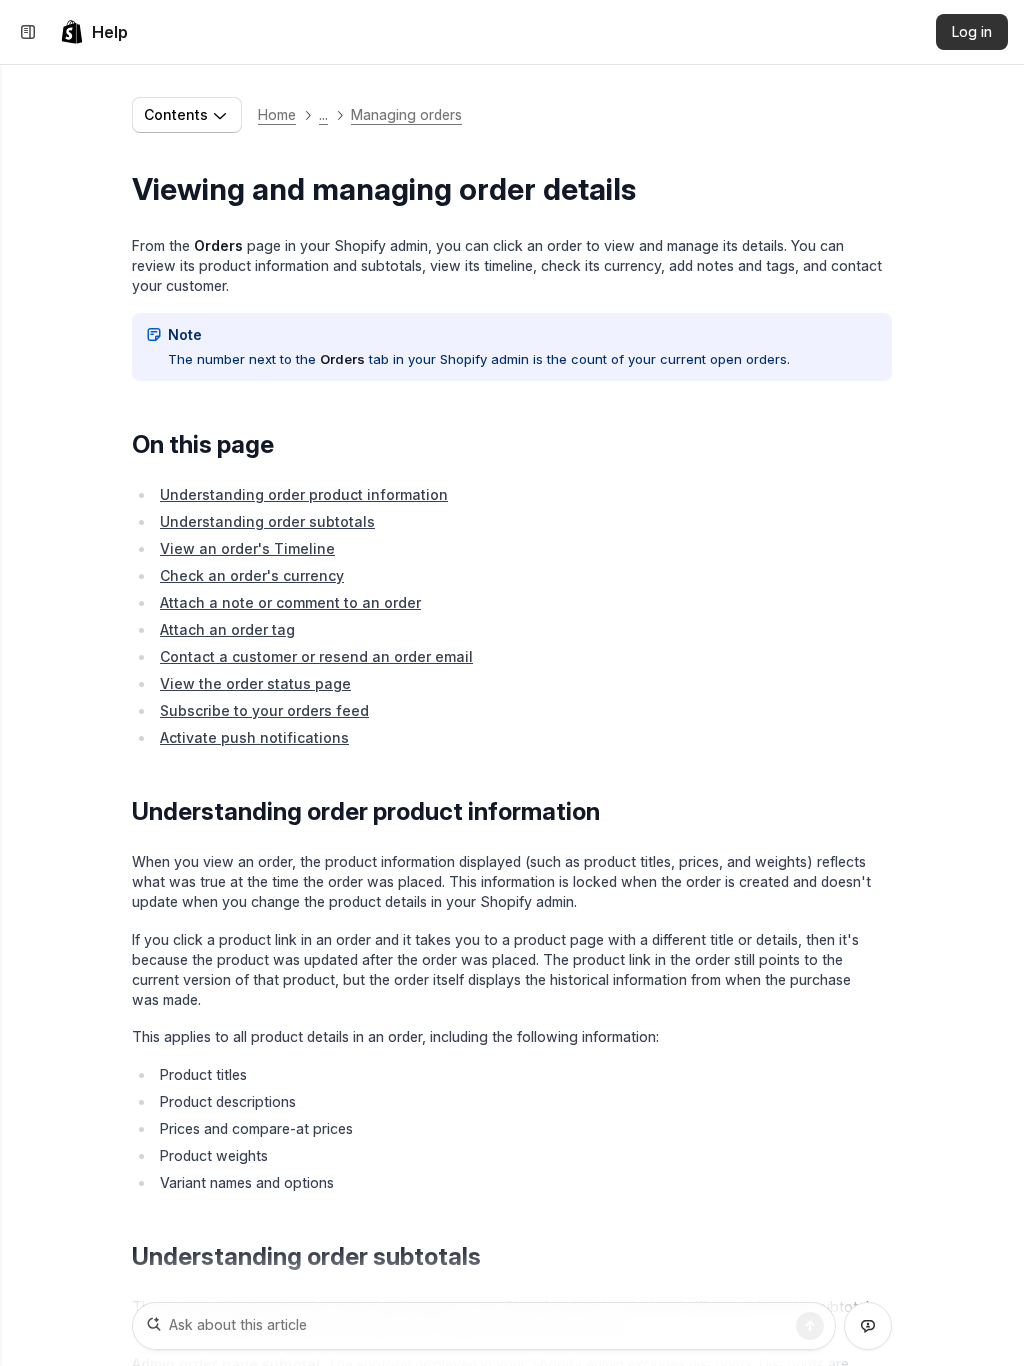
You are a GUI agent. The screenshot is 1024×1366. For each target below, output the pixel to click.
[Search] (810, 1326)
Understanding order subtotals (267, 521)
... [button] (323, 114)
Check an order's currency (252, 575)
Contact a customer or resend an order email (316, 656)
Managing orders (406, 114)
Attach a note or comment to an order (290, 602)
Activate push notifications (254, 737)
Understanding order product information (304, 494)
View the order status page (255, 683)
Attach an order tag (227, 629)
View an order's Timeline (247, 548)
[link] (94, 32)
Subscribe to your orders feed (264, 710)
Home (277, 114)
